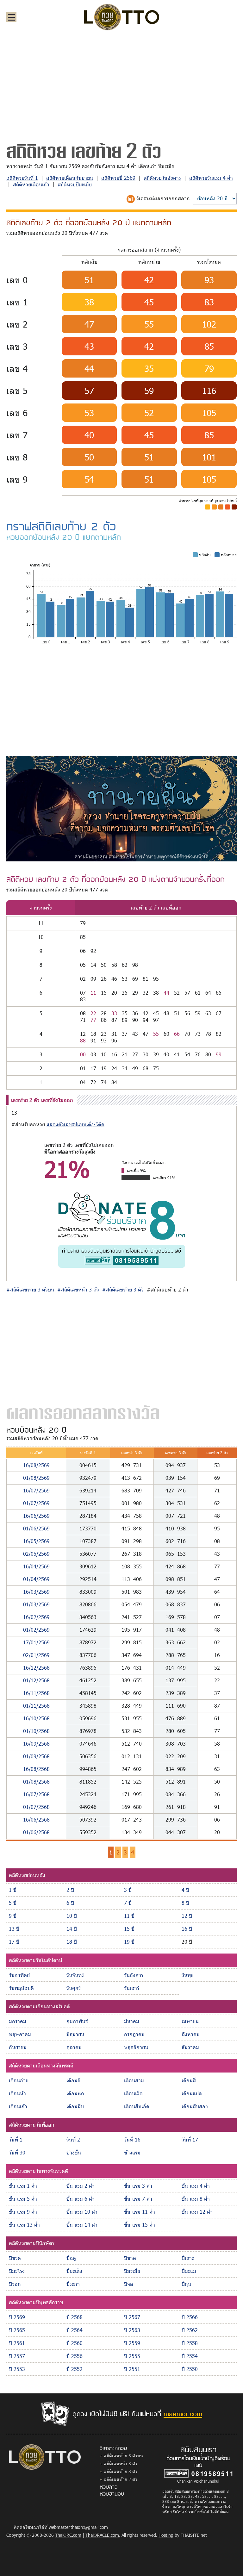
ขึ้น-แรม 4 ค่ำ (196, 2186)
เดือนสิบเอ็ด (137, 2106)
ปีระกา (73, 2284)
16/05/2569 (36, 1541)
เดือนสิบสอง (195, 2106)
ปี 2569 (17, 2317)
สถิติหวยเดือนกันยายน (70, 178)
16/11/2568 (36, 1693)
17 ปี (14, 1942)
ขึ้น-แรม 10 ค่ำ (82, 2212)
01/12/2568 (36, 1680)
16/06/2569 (36, 1516)
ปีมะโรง (17, 2271)
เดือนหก (75, 2093)
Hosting (166, 2535)
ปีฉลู (71, 2258)
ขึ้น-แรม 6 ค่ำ (81, 2199)
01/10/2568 (36, 1731)
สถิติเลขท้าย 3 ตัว (121, 2471)
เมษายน (190, 2021)
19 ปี (129, 1942)
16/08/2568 (36, 1769)
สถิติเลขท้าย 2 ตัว (121, 2479)
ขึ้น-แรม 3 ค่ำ (138, 2186)
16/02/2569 (36, 1617)
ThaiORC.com (68, 2535)
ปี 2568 (75, 2317)
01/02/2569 (36, 1630)
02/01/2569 (36, 1655)
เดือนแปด (192, 2093)
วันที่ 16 (132, 2139)
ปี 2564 (75, 2330)
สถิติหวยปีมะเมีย (75, 184)
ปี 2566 (190, 2317)
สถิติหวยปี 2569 (118, 178)
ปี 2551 (132, 2369)
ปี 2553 (17, 2369)
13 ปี (14, 1929)
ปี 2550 (190, 2369)
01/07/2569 (36, 1503)
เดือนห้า (17, 2093)
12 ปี (187, 1916)
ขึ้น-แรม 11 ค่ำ (140, 2212)
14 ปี (72, 1929)
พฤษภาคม (20, 2034)
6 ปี (70, 1903)
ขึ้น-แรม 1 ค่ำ (23, 2186)
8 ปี (185, 1903)
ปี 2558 (190, 2343)
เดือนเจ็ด (133, 2093)
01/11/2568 (36, 1706)
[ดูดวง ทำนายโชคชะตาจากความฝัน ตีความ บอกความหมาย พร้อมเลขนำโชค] (121, 808)
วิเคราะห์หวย (113, 2448)
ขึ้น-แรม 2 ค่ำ (81, 2186)
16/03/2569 (36, 1592)
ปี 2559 (132, 2343)
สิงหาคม (191, 2034)
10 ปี (72, 1916)
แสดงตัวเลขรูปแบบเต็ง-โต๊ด (75, 1124)
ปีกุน (186, 2284)
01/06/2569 (36, 1528)
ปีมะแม (189, 2271)
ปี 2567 (132, 2317)
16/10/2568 (36, 1718)
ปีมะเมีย (132, 2271)
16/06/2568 (36, 1819)
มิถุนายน (75, 2034)
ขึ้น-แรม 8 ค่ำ (196, 2199)
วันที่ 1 (16, 2139)
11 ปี (129, 1916)
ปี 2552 (75, 2369)
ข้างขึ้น (74, 2152)
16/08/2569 (36, 1465)
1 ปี (13, 1890)
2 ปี (70, 1890)
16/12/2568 (36, 1668)
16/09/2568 (36, 1744)
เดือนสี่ (189, 2080)
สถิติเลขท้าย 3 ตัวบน (123, 2456)
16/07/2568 (36, 1794)
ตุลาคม (74, 2047)
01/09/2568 (36, 1756)
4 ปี (185, 1890)
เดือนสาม (134, 2080)
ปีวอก (15, 2284)
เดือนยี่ (73, 2080)
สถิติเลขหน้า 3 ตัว (121, 2463)
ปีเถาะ (188, 2258)
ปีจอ (129, 2284)
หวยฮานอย (112, 2493)
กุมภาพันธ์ (77, 2021)
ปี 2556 (75, 2356)
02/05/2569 (36, 1554)
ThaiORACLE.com (102, 2535)
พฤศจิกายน (136, 2047)
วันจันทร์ (75, 1975)
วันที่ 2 (73, 2139)
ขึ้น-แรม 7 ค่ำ (138, 2199)
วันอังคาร (134, 1975)
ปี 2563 (132, 2330)
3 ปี (128, 1890)
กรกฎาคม (134, 2034)
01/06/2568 (36, 1832)
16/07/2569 (36, 1490)
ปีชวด (15, 2258)
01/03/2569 (36, 1604)
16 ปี (187, 1929)
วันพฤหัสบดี (21, 1988)
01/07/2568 (36, 1807)
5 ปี (13, 1903)
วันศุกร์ (74, 1988)
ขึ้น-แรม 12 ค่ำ (197, 2212)
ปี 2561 (17, 2343)
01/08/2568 (36, 1782)
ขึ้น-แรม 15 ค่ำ (140, 2225)
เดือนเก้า (18, 2106)
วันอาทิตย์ (19, 1975)
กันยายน (18, 2047)
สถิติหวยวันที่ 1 (22, 178)
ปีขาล (130, 2258)
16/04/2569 (36, 1566)
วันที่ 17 (190, 2139)
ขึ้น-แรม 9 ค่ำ (23, 2212)
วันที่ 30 (17, 2152)
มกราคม (18, 2021)
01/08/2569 (36, 1478)
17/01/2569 (36, 1642)
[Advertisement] (121, 84)
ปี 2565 (17, 2330)
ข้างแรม (132, 2152)
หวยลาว (109, 2486)
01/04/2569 (36, 1579)
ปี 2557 (17, 2356)
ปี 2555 (132, 2356)
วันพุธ (188, 1975)
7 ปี (128, 1903)
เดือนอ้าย (19, 2080)
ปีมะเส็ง (74, 2271)
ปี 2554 (190, 2356)
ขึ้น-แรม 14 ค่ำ (82, 2225)
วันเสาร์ (132, 1988)
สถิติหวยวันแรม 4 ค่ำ (211, 178)
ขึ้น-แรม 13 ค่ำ (24, 2225)
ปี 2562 (190, 2330)
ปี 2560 (75, 2343)
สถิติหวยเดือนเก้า (31, 184)
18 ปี (72, 1942)
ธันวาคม (190, 2047)
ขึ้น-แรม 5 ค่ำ (23, 2199)
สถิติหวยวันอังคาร (162, 178)
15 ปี (129, 1929)
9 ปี (13, 1916)
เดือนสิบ (75, 2106)
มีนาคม (132, 2021)
